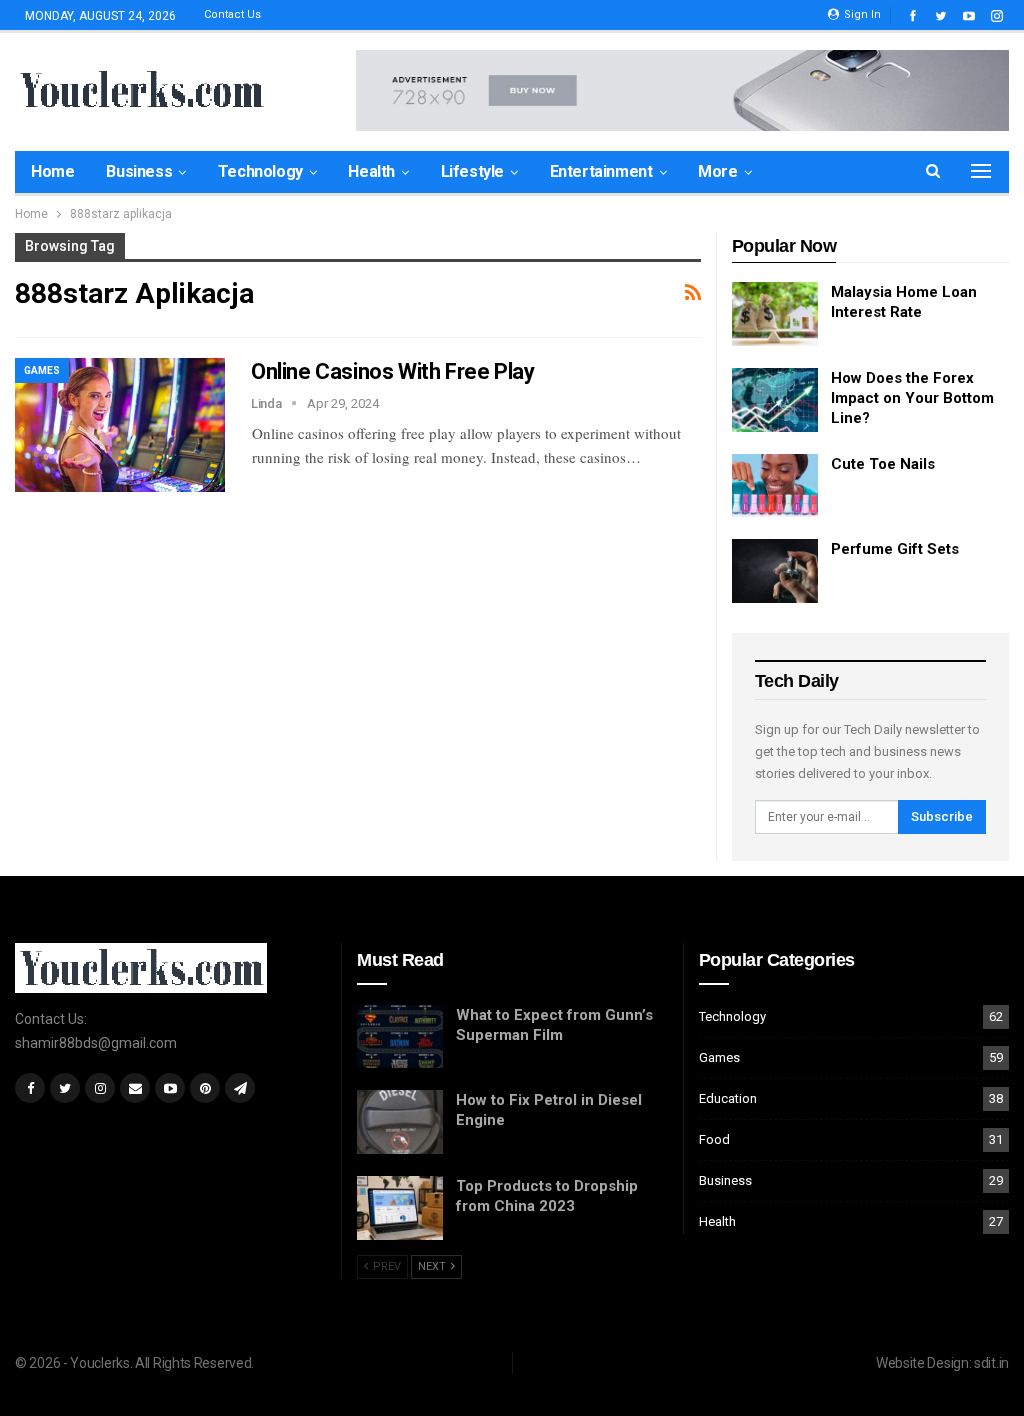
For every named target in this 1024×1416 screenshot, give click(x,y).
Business (139, 171)
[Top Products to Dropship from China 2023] (400, 1208)
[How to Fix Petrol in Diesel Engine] (400, 1122)
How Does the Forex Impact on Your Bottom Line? (912, 398)
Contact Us (232, 14)
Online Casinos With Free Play (392, 371)
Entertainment (601, 171)
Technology (260, 171)
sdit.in (991, 1363)
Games (42, 370)
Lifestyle (472, 171)
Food (714, 1139)
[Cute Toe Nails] (775, 486)
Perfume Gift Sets (895, 549)
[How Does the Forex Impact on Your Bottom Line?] (775, 400)
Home (52, 171)
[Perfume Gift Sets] (775, 571)
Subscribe (942, 816)
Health (371, 171)
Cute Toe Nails (883, 464)
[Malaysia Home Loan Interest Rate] (775, 314)
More (717, 171)
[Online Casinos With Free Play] (120, 425)
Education (728, 1098)
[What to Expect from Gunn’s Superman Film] (400, 1037)
